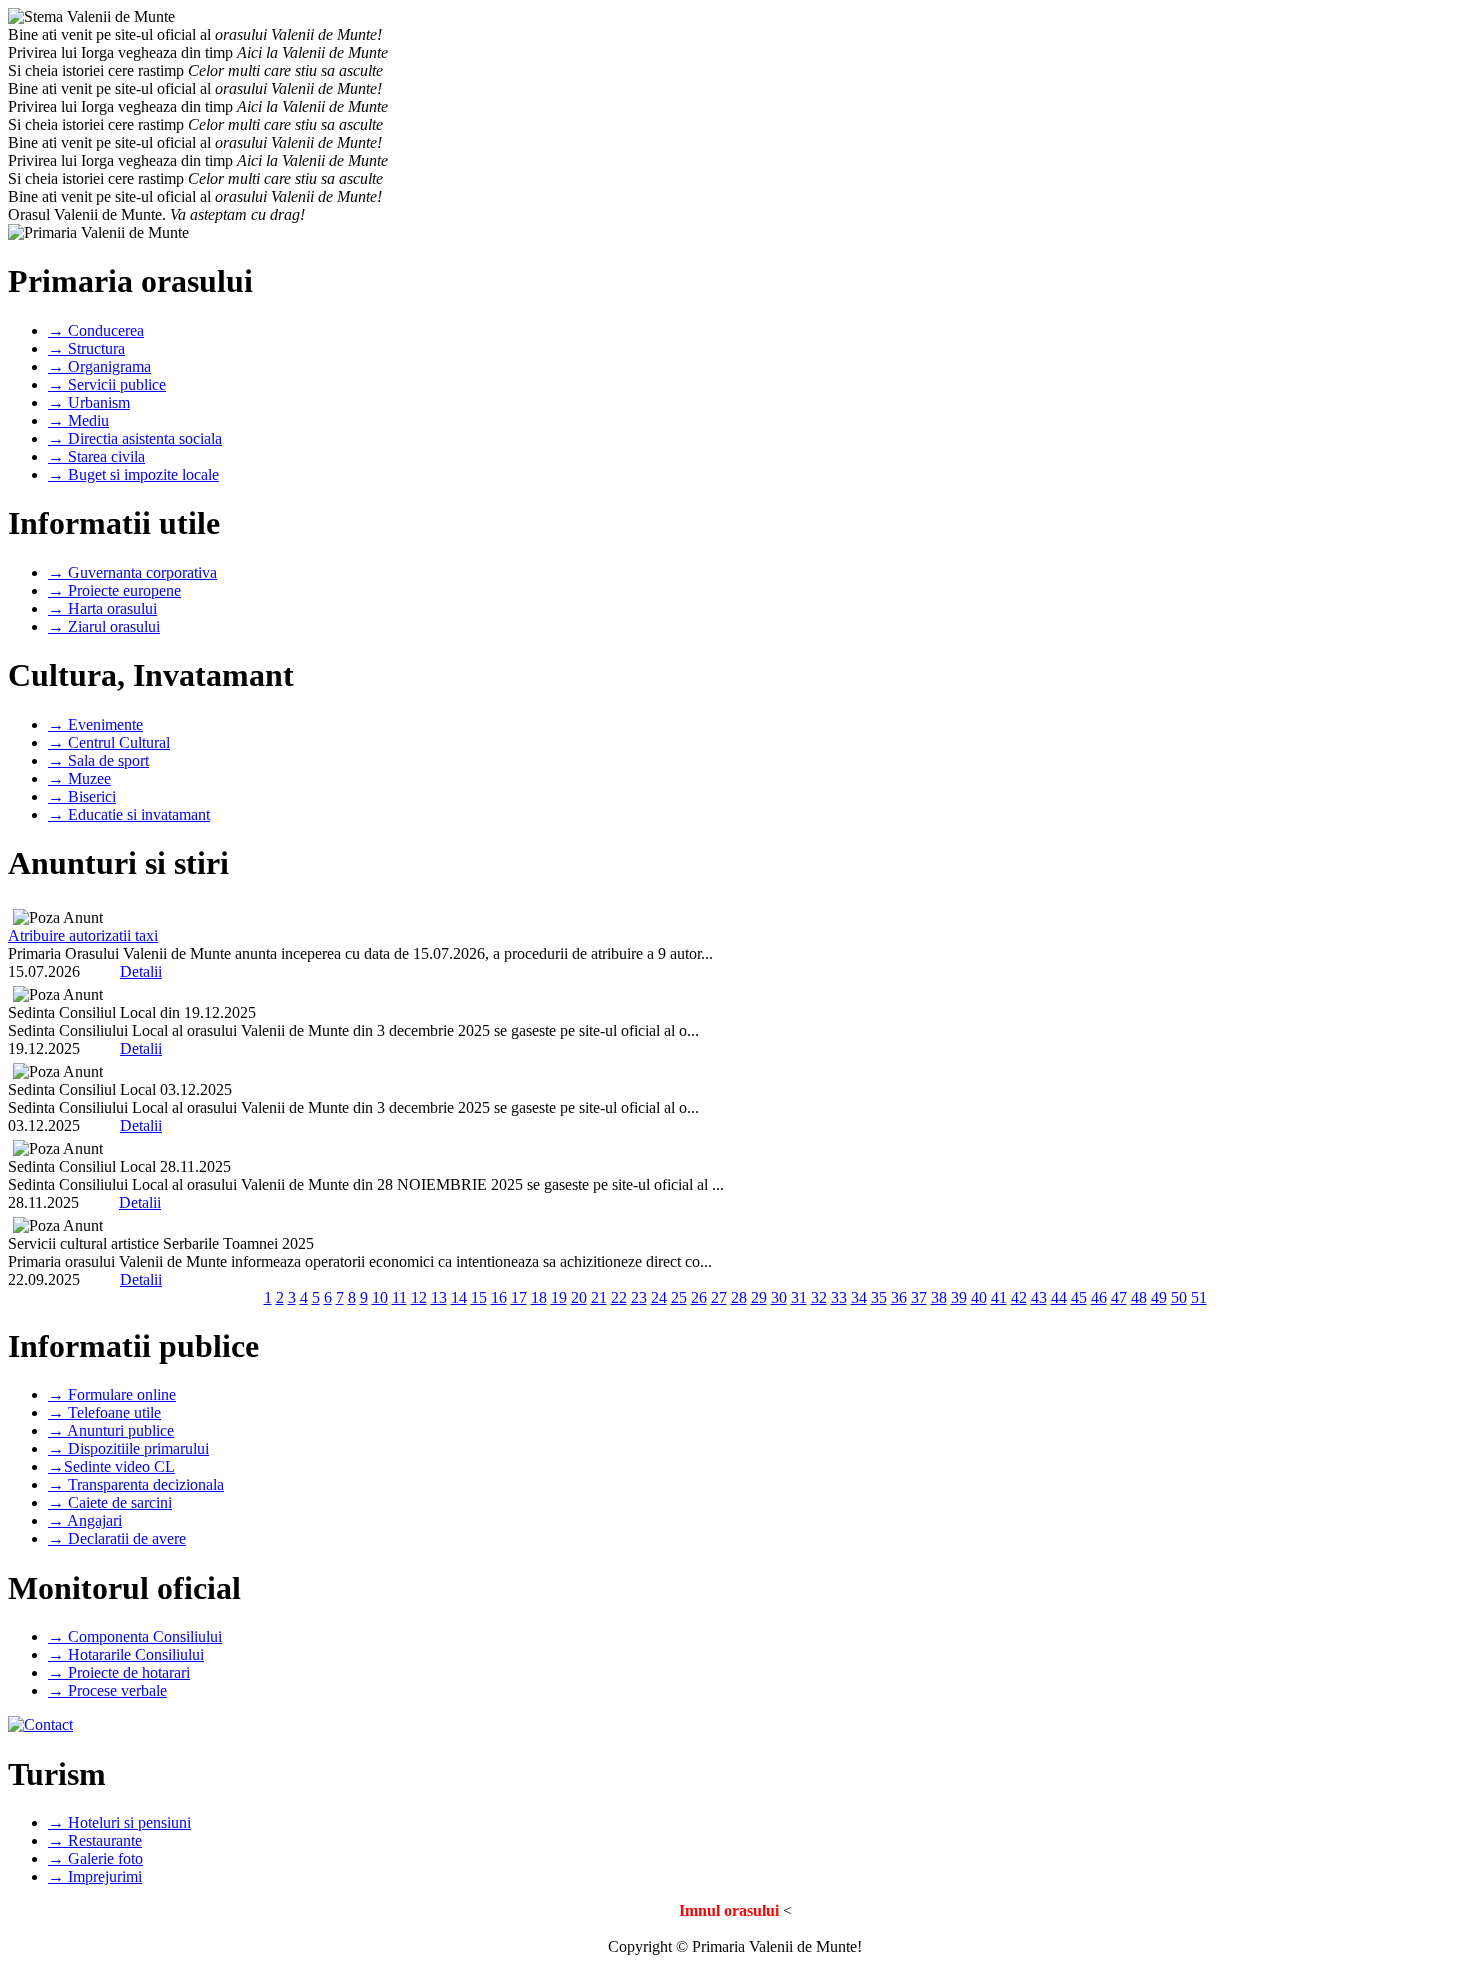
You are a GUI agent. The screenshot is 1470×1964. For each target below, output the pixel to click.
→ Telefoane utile (104, 1412)
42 (1019, 1297)
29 (759, 1297)
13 (439, 1297)
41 (999, 1297)
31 (799, 1297)
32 (819, 1297)
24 (659, 1297)
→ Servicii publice (107, 384)
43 (1039, 1297)
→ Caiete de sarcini (110, 1502)
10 (380, 1297)
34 (859, 1297)
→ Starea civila (96, 456)
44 (1059, 1297)
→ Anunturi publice (111, 1430)
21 (599, 1297)
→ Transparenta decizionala (136, 1484)
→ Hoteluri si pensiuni (119, 1822)
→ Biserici (82, 796)
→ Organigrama (99, 366)
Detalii (141, 971)
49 (1159, 1297)
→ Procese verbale (107, 1690)
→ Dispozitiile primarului (128, 1448)
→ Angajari (85, 1520)
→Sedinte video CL (111, 1466)
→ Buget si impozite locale (133, 474)
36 (899, 1297)
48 (1139, 1297)
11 (399, 1297)
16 (499, 1297)
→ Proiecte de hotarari (119, 1672)
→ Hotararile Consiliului (126, 1654)
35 (879, 1297)
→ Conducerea (96, 330)
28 (739, 1297)
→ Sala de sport (98, 760)
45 (1079, 1297)
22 (619, 1297)
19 (559, 1297)
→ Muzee (79, 778)
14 (459, 1297)
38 (939, 1297)
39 (959, 1297)
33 (839, 1297)
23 (639, 1297)
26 (699, 1297)
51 (1199, 1297)
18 (539, 1297)
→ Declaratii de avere (117, 1538)
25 (679, 1297)
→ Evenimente (95, 724)
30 (779, 1297)
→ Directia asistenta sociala (135, 438)
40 (979, 1297)
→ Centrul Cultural (109, 742)
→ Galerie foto (95, 1858)
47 (1119, 1297)
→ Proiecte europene (114, 590)
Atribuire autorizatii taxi (83, 935)
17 (519, 1297)
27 (719, 1297)
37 (919, 1297)
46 (1099, 1297)
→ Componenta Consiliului (135, 1636)
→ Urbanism (89, 402)
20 (579, 1297)
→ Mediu (78, 420)
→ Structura (86, 348)
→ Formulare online (112, 1394)
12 (419, 1297)
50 (1179, 1297)
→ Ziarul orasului (104, 626)
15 (479, 1297)
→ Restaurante (95, 1840)
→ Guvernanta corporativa (132, 572)
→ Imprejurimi (95, 1876)
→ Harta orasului (102, 608)
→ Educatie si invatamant (129, 814)
